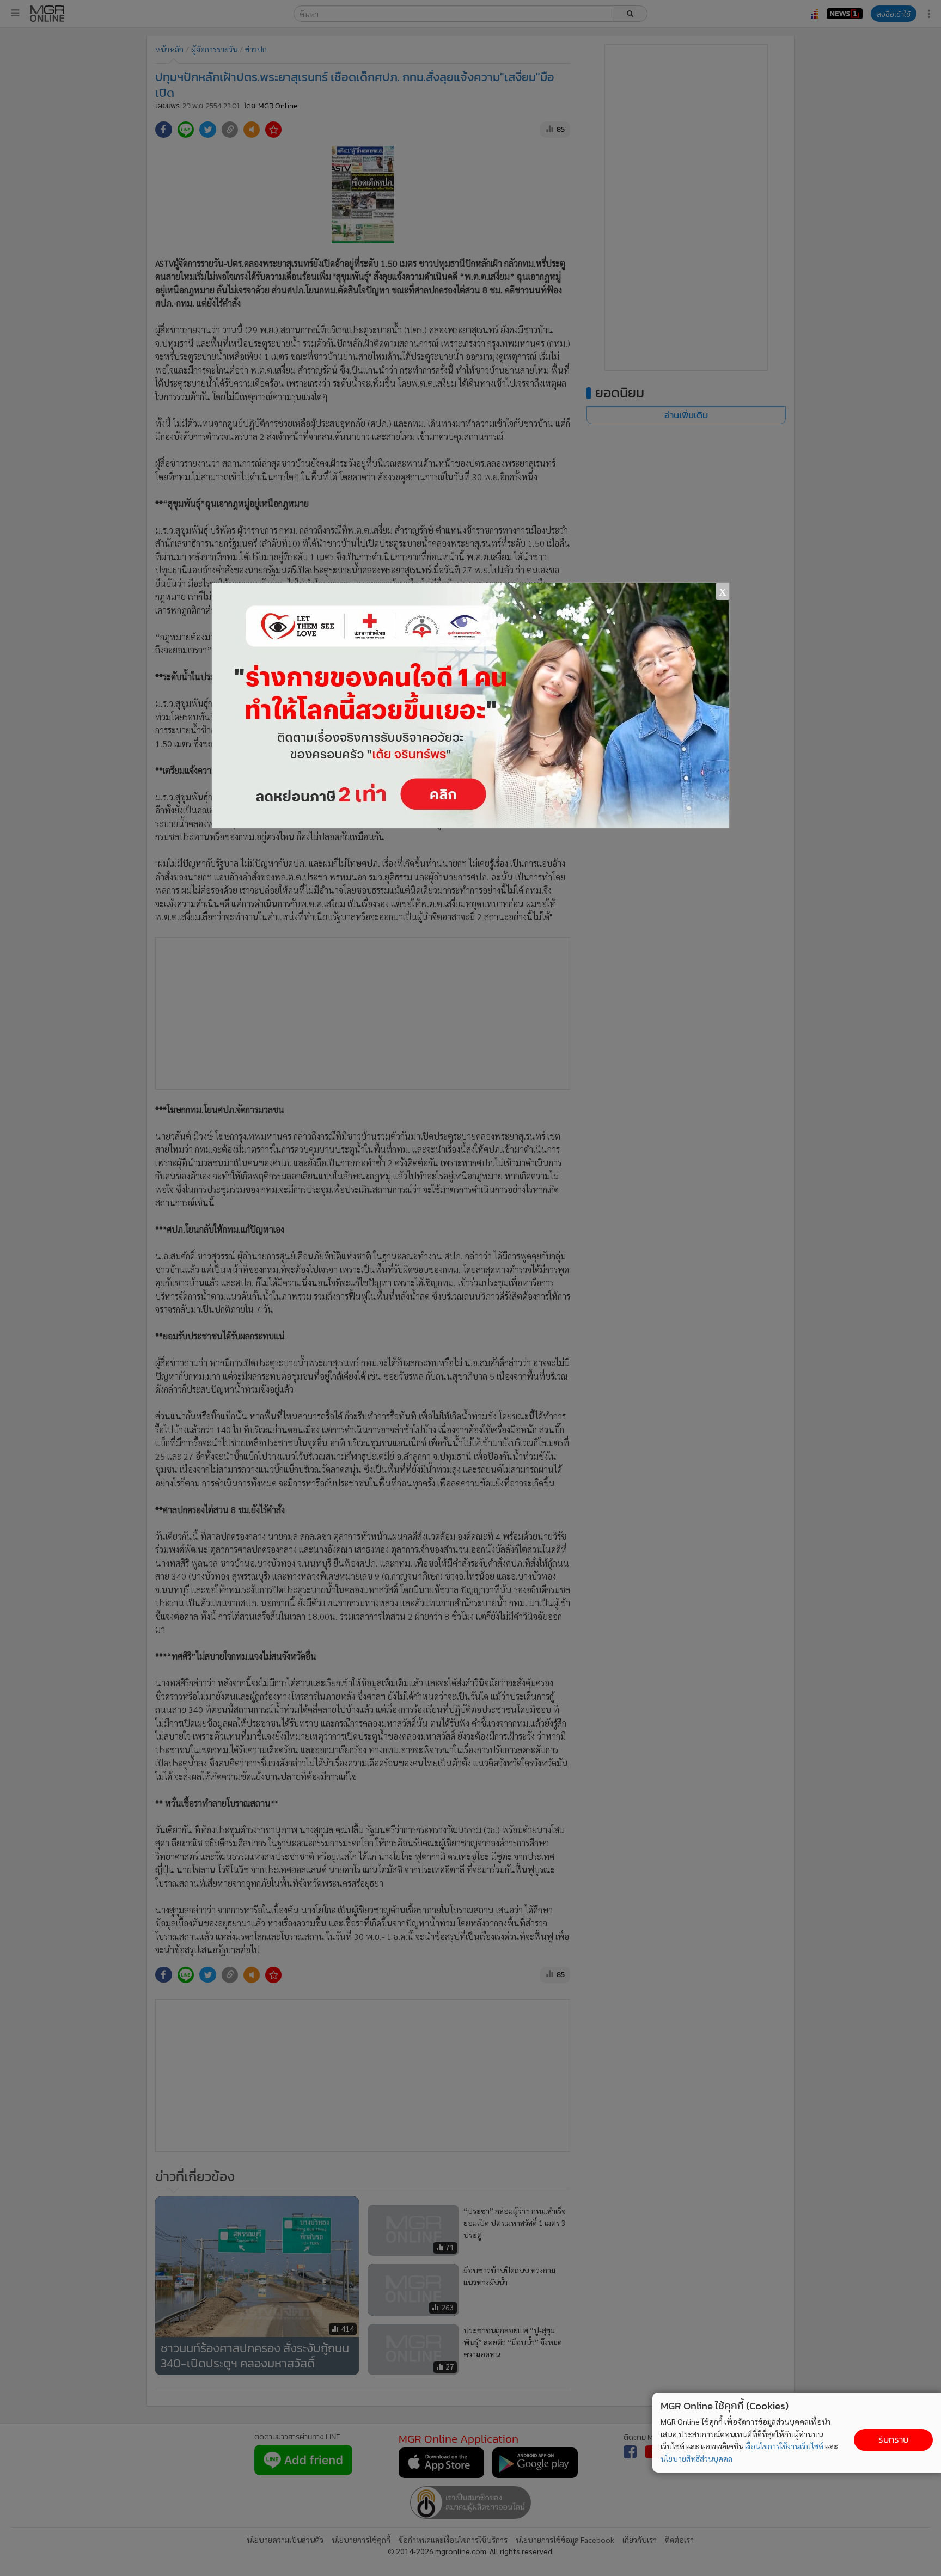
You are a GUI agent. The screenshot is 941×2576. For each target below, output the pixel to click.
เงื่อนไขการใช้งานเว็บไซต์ (784, 2446)
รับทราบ (893, 2440)
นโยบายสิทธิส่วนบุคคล (696, 2458)
